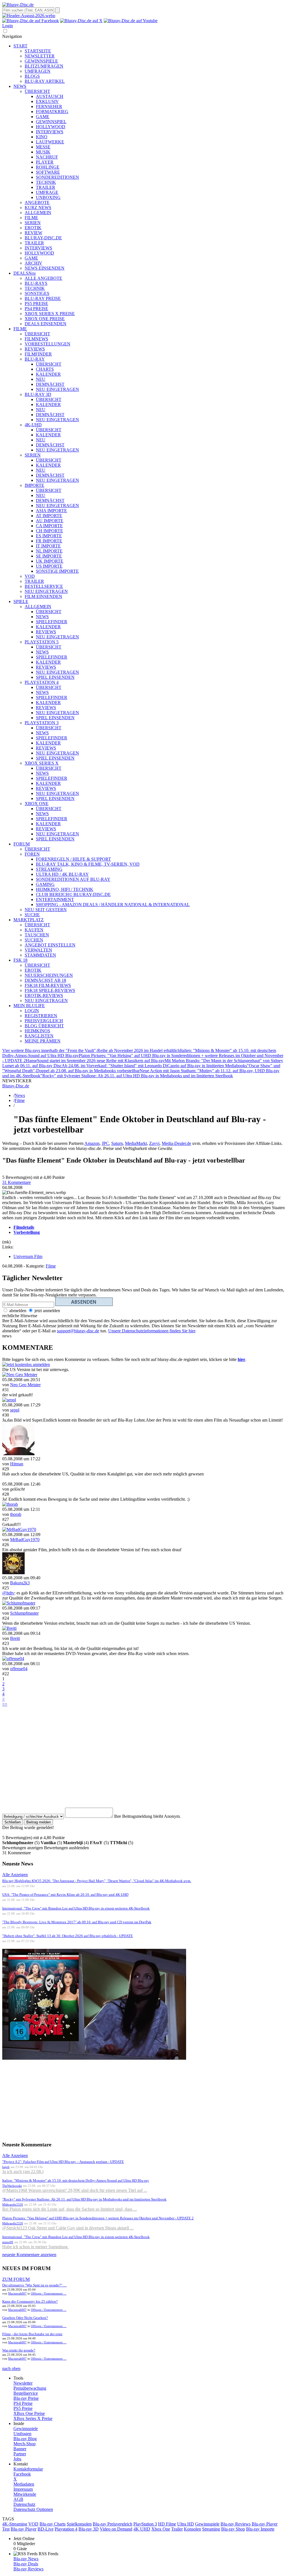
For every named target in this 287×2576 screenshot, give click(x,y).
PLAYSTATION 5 (42, 642)
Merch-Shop (25, 2444)
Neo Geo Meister (25, 1385)
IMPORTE (34, 485)
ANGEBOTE (37, 202)
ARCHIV (33, 263)
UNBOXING (48, 197)
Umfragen (22, 2434)
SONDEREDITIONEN (57, 177)
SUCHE (32, 915)
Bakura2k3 (20, 1583)
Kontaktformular (28, 2469)
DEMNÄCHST (50, 384)
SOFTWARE (48, 172)
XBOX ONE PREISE (45, 319)
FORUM (22, 844)
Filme (20, 1100)
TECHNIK (46, 182)
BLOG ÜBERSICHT (44, 1026)
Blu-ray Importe (260, 2529)
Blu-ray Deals (26, 2564)
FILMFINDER (38, 354)
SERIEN (33, 223)
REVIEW (33, 233)
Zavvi (154, 1143)
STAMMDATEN (40, 955)
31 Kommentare (17, 1182)
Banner (20, 2449)
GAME (43, 117)
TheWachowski (12, 2186)
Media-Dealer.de (176, 1143)
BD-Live (46, 2529)
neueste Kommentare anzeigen (29, 2255)
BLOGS (32, 76)
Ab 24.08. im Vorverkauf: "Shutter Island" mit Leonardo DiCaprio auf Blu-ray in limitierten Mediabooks (154, 1066)
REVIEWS (35, 349)
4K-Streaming (15, 2524)
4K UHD (142, 2529)
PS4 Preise (23, 2403)
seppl (15, 1410)
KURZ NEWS (38, 208)
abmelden (17, 1311)
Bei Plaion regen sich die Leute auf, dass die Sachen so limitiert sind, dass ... (70, 2209)
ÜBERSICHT (37, 91)
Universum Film (28, 1256)
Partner (20, 2454)
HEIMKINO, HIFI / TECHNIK (65, 889)
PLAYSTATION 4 (42, 682)
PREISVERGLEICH (44, 1021)
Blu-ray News (26, 2559)
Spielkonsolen (79, 2524)
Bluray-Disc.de (16, 1086)
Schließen (13, 1822)
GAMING (45, 884)
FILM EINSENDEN (43, 596)
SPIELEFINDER (52, 622)
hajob (6, 2167)
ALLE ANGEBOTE (43, 278)
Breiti (15, 1638)
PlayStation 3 (145, 2524)
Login (8, 26)
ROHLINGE (48, 167)
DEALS (25, 273)
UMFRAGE (47, 192)
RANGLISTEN (39, 1036)
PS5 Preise (23, 2408)
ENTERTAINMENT (55, 899)
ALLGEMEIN (38, 213)
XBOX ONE (37, 804)
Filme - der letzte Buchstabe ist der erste (32, 2334)
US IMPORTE (49, 566)
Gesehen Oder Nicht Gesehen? (25, 2318)
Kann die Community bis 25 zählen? (30, 2301)
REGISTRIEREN (41, 1016)
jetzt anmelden (47, 1311)
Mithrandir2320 (13, 2204)
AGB (18, 2499)
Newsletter (23, 2383)
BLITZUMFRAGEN (44, 66)
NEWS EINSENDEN (45, 268)
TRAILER (46, 187)
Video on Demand (116, 2529)
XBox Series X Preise (33, 2418)
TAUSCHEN (37, 935)
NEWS (20, 86)
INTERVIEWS (50, 132)
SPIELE (21, 601)
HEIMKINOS (37, 1031)
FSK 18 (20, 960)
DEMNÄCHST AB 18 (45, 980)
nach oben (11, 2368)
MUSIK (43, 152)
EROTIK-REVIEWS (44, 995)
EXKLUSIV (47, 101)
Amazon (92, 1143)
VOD (30, 576)
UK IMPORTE (50, 561)
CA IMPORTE (49, 526)
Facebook (22, 2474)
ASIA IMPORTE (51, 511)
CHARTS (45, 369)
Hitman (17, 1464)
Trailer (177, 2529)
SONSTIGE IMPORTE (57, 571)
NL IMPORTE (49, 551)
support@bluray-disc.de (78, 1331)
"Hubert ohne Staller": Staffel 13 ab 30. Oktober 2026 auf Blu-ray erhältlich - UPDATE (68, 1936)
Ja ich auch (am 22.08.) (23, 2172)
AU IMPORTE (50, 521)
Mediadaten (24, 2484)
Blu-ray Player (24, 2529)
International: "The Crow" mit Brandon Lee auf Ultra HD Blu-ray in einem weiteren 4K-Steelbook (76, 1908)
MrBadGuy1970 (25, 1540)
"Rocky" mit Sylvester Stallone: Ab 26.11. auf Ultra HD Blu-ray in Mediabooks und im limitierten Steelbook (137, 1076)
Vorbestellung (27, 1232)
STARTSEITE (38, 51)
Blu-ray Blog (25, 2439)
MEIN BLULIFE (29, 1006)
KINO (42, 137)
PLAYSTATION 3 (42, 723)
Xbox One (161, 2529)
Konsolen (192, 2529)
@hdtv (8, 1593)
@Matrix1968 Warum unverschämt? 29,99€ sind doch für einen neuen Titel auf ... (75, 2190)
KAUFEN (34, 930)
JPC (105, 1143)
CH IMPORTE (49, 531)
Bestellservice (26, 2393)
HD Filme (167, 2524)
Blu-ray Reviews (236, 2524)
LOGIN (32, 1011)
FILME (31, 218)
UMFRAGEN (38, 71)
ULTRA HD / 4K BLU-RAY (62, 874)
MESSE (43, 147)
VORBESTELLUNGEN (48, 344)
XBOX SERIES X (42, 763)
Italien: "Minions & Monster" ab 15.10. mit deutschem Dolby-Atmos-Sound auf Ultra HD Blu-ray (76, 2180)
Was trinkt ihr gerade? (19, 2350)
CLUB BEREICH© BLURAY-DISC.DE (73, 894)
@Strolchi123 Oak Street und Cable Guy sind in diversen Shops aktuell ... (68, 2228)
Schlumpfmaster (24, 1613)
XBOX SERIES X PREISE (50, 314)
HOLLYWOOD (51, 127)
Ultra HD (186, 2524)
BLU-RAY (35, 359)
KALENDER (48, 374)
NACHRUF (47, 157)
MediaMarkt (136, 1143)
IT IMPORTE (48, 546)
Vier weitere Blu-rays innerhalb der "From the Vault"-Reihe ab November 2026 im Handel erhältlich (91, 1050)
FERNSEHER (49, 106)
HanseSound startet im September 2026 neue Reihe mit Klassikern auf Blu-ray (95, 1061)
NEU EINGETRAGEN (57, 389)
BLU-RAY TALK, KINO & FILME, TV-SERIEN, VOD (88, 864)
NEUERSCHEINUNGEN (49, 975)
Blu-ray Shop (233, 2529)
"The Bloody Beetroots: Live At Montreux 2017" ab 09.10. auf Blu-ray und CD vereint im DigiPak (77, 1922)
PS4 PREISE (36, 309)
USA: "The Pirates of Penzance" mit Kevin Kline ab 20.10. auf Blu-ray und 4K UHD (65, 1895)
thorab (16, 1514)
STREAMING (49, 869)
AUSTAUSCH (50, 96)
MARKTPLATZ (29, 920)
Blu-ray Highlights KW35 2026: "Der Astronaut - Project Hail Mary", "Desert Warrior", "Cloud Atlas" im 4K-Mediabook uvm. (97, 1881)
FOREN (32, 854)
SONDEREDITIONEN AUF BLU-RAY (73, 879)
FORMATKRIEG (52, 112)
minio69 (8, 2242)
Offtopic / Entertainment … (49, 2293)
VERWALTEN (38, 950)
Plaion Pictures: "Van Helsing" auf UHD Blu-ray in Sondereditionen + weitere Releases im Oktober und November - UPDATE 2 (98, 2218)
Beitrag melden (39, 1822)
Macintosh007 (17, 2293)
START (20, 46)
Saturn (117, 1143)
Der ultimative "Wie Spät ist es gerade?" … (34, 2285)
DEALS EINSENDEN (46, 324)
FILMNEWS (36, 339)
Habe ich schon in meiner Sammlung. (35, 2247)
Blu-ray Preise (26, 2398)
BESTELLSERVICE (44, 586)
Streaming (211, 2529)
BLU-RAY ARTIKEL (45, 81)
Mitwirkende (25, 2494)
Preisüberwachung (30, 2388)
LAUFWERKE (50, 142)
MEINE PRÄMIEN (43, 1041)
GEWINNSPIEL (51, 122)
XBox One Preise (29, 2413)
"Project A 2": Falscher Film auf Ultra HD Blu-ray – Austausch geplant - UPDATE (63, 2162)
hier (241, 1359)
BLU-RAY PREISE (43, 298)
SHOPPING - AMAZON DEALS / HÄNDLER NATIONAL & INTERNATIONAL (113, 905)
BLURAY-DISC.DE (43, 238)
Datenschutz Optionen (33, 2509)
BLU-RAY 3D (38, 394)
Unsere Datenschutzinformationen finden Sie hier (152, 1331)
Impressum (23, 2489)
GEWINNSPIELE (41, 61)
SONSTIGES (37, 293)
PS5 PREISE (36, 303)
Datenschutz (24, 2504)
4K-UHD (33, 425)
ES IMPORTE (49, 536)
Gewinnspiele (26, 2429)
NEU (41, 379)
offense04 (19, 1669)
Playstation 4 (66, 2529)
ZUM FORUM (16, 2279)
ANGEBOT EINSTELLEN (50, 945)
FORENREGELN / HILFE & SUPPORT (73, 859)
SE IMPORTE (49, 556)
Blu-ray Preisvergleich (113, 2524)
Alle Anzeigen (15, 1875)
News (20, 1095)
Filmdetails (24, 1227)
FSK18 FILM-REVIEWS (48, 985)
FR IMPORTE (49, 541)
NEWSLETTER (40, 56)
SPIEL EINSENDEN (55, 677)
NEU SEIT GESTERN (46, 910)
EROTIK (33, 228)
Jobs (17, 2459)
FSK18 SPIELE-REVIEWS (50, 990)
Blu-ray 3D (89, 2529)
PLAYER (45, 162)
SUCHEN (34, 940)
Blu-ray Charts (53, 2524)
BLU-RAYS (36, 283)
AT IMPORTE (49, 516)
